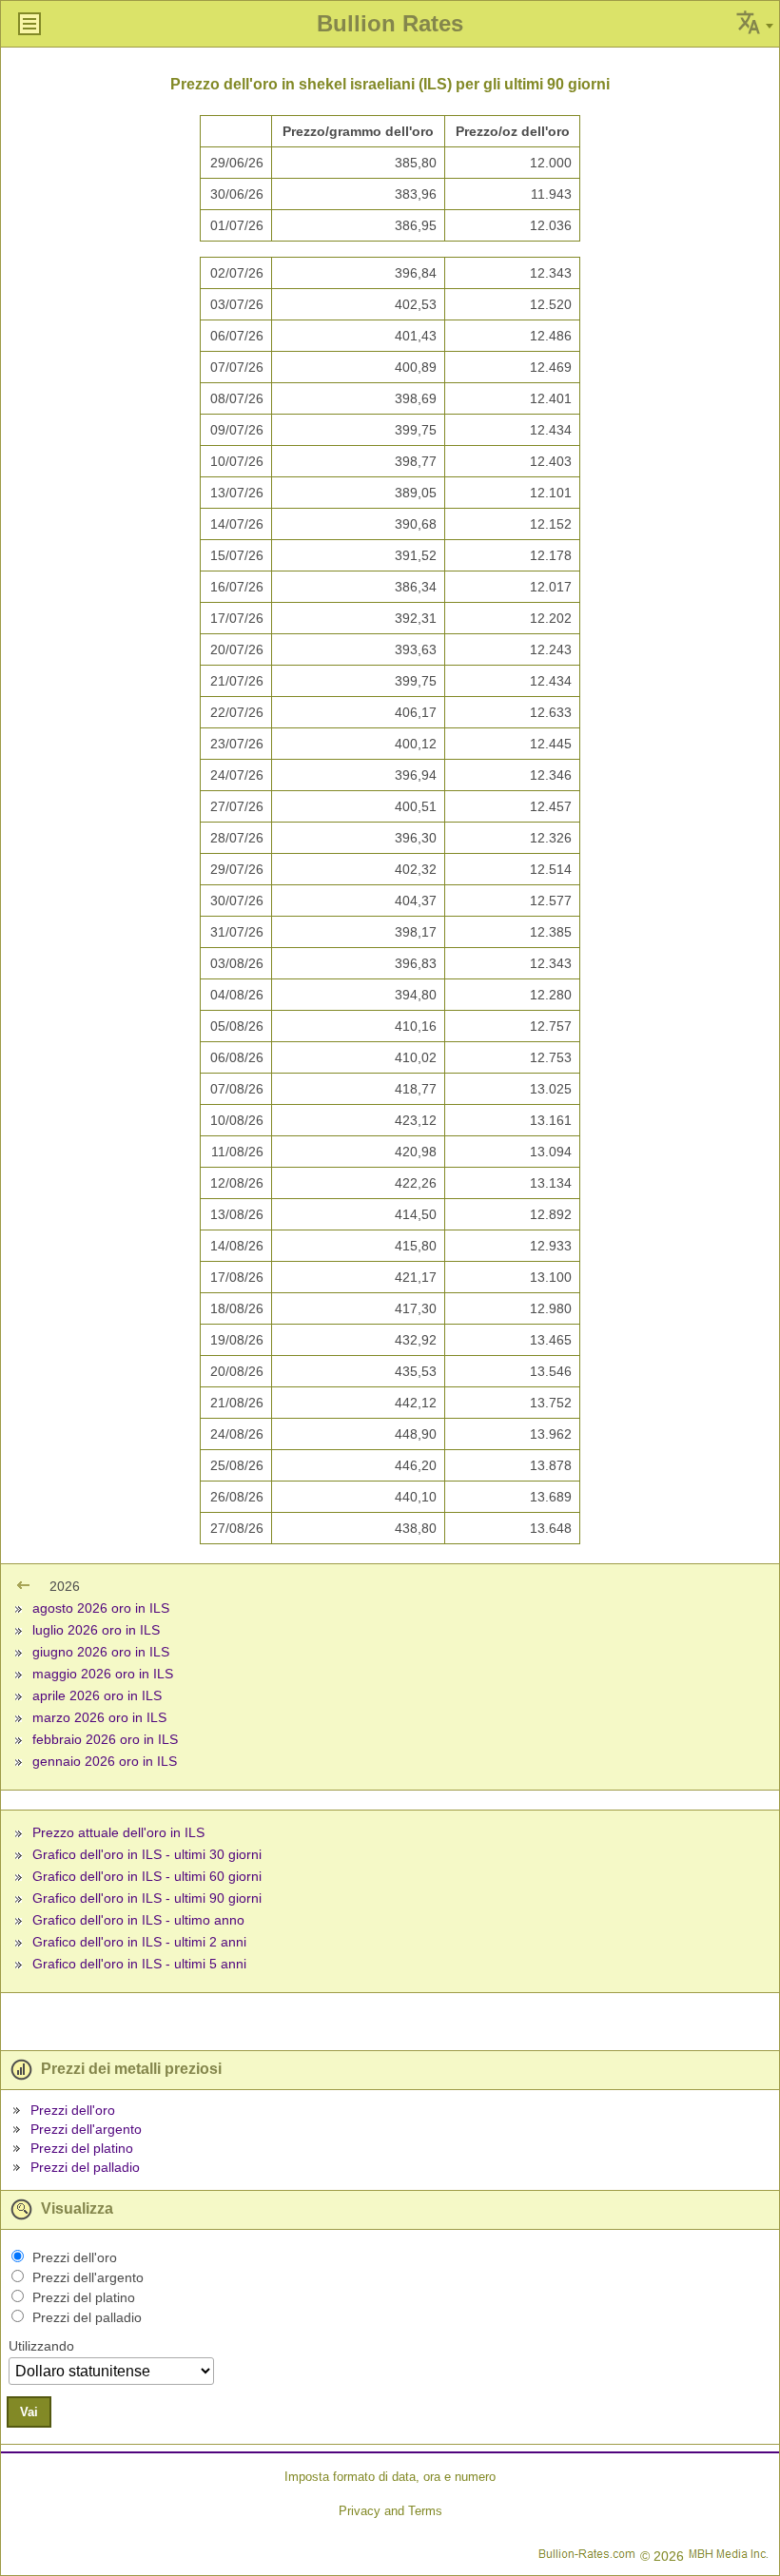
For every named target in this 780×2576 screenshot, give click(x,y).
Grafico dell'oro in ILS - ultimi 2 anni (139, 1942)
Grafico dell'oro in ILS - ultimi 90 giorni (147, 1898)
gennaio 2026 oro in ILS (105, 1761)
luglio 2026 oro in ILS (96, 1630)
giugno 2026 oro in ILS (101, 1652)
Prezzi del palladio (85, 2167)
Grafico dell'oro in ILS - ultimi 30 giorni (147, 1854)
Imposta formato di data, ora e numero (390, 2477)
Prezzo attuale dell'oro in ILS (118, 1832)
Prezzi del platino (82, 2148)
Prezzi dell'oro (73, 2110)
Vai (29, 2412)
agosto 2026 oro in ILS (101, 1608)
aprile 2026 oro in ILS (97, 1695)
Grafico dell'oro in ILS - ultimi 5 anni (139, 1964)
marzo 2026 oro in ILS (99, 1717)
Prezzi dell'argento (86, 2129)
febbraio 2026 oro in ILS (105, 1739)
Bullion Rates (390, 23)
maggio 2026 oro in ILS (103, 1674)
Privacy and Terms (390, 2511)
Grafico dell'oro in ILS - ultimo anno (138, 1920)
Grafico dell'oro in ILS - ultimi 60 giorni (147, 1876)
